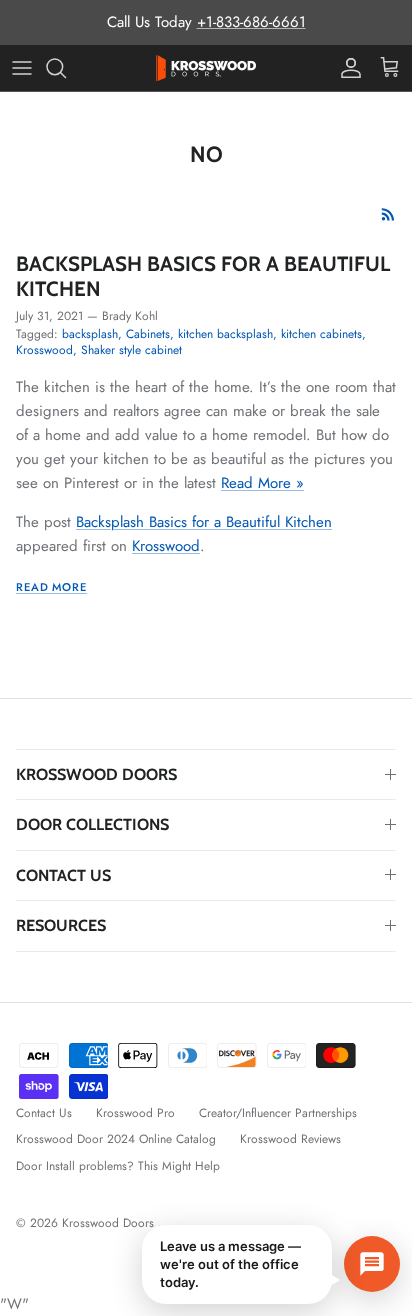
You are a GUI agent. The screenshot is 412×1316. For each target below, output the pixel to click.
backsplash (90, 334)
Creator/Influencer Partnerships (278, 1113)
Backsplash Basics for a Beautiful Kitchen (203, 276)
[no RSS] (388, 214)
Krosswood (44, 350)
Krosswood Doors (110, 1223)
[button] (271, 1264)
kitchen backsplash (225, 334)
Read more (51, 587)
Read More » (262, 483)
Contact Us (44, 1113)
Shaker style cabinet (131, 350)
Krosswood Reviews (290, 1139)
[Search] (66, 68)
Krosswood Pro (135, 1113)
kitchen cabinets (321, 334)
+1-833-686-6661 (251, 22)
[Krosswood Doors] (206, 68)
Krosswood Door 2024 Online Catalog (116, 1139)
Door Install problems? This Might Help (118, 1166)
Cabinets (148, 334)
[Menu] (22, 68)
